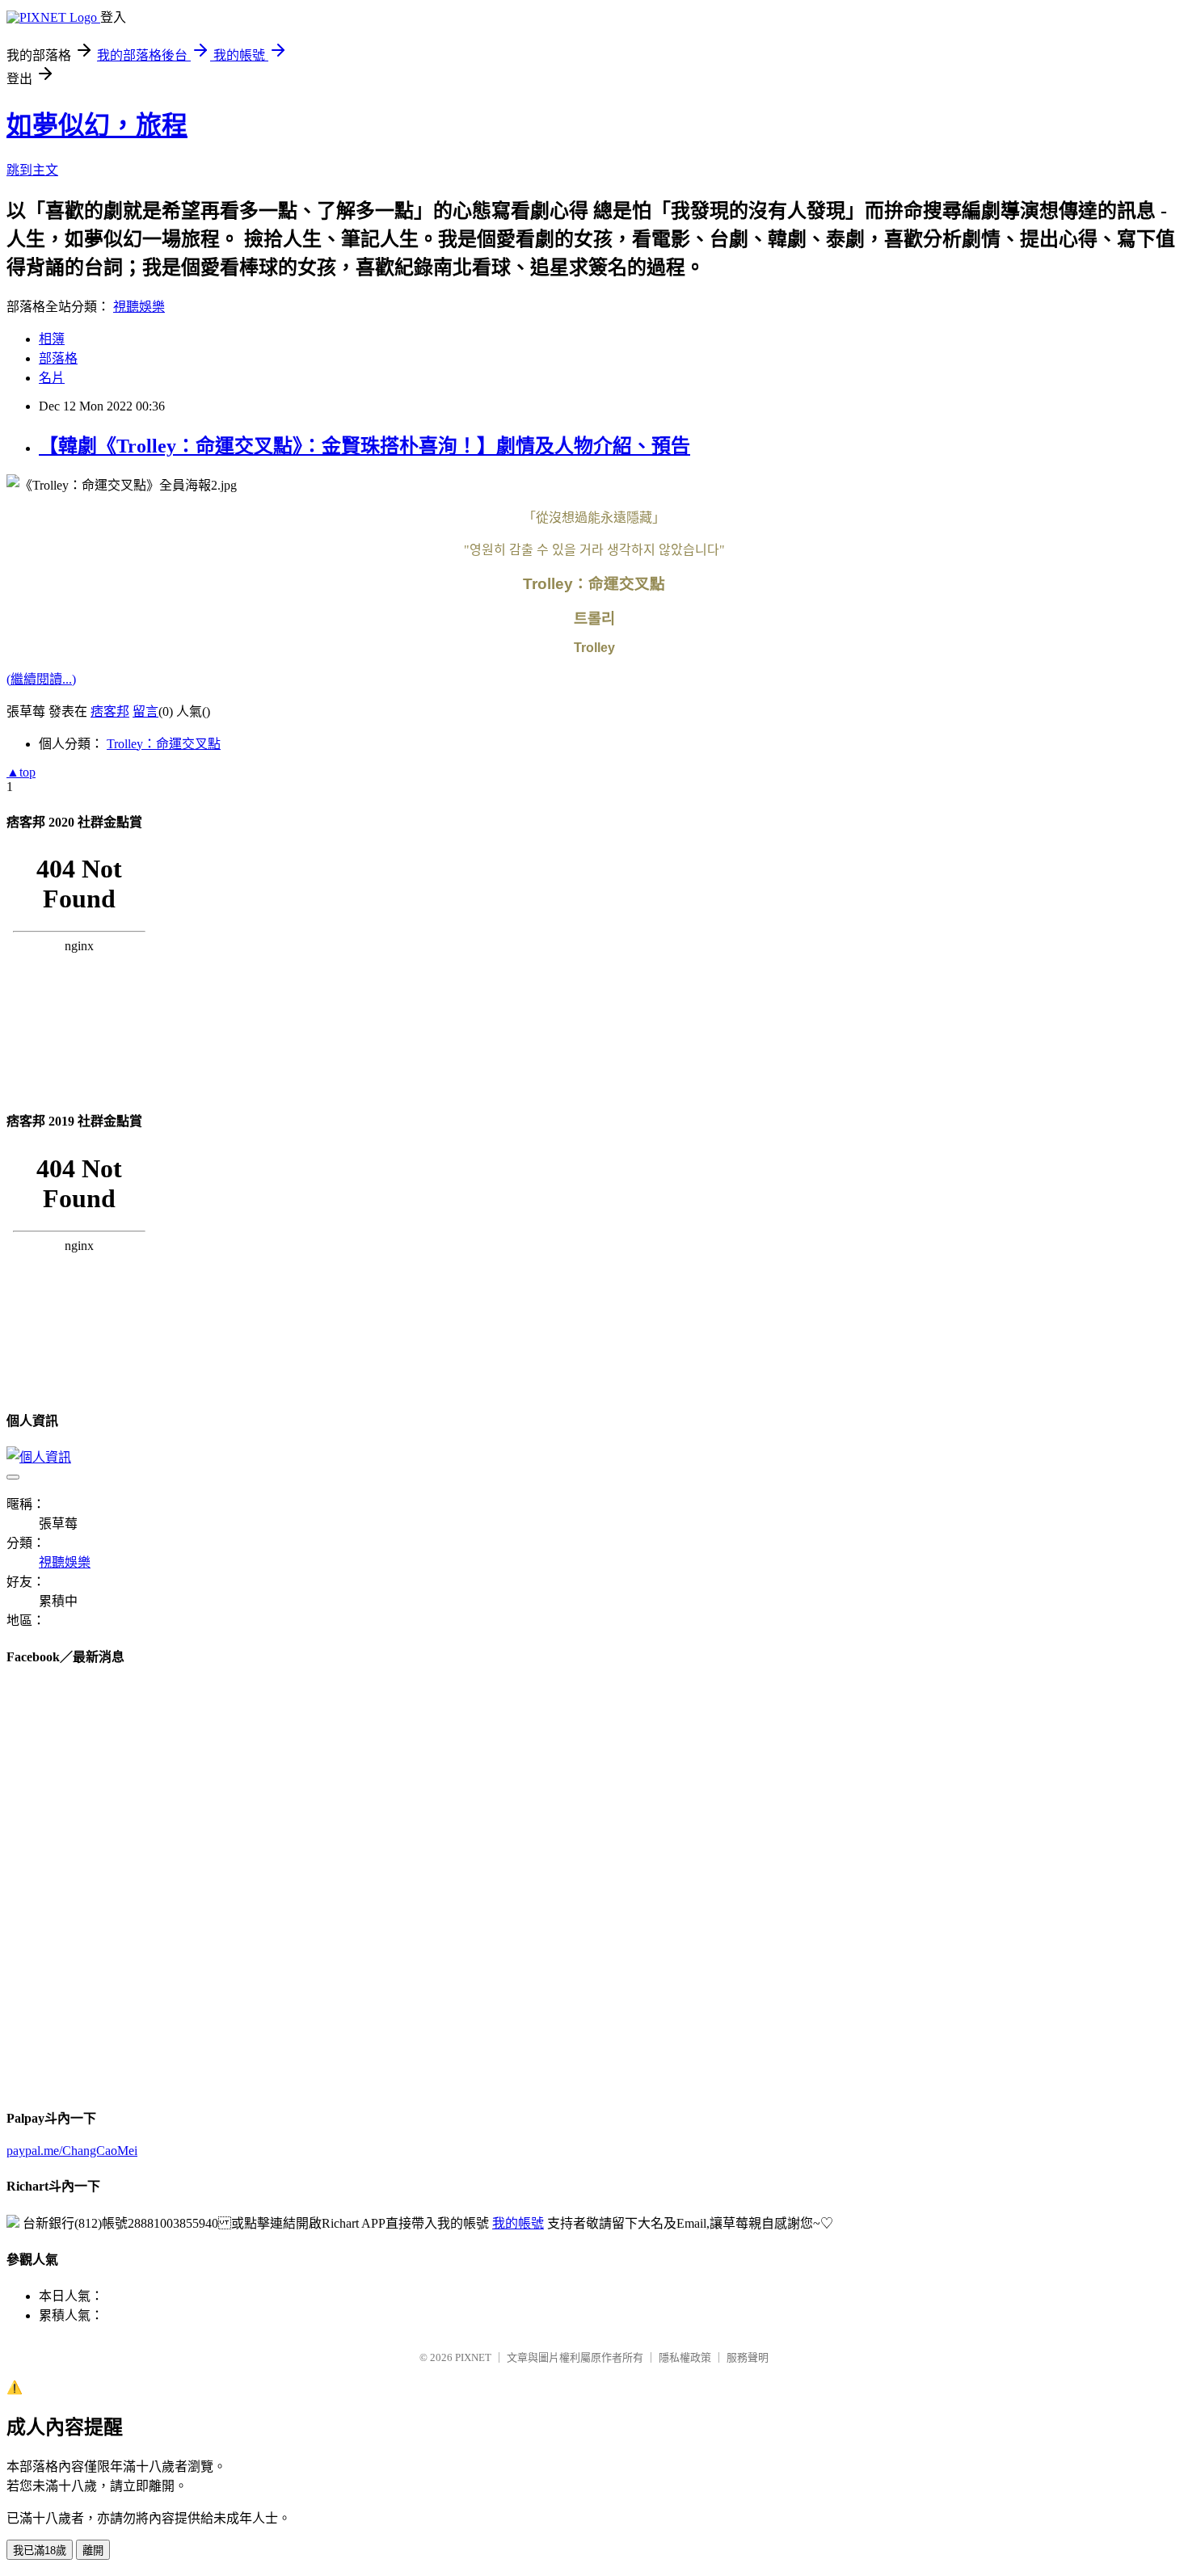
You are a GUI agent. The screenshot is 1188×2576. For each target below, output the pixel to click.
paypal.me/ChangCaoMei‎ (72, 2151)
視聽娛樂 (139, 307)
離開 (93, 2551)
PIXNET (473, 2357)
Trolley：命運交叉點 (164, 744)
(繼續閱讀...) (41, 679)
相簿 (52, 339)
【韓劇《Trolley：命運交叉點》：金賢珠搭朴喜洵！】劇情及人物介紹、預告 (364, 446)
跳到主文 (32, 170)
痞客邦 (110, 711)
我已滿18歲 (40, 2551)
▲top (21, 772)
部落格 (58, 358)
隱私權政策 (685, 2357)
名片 (52, 378)
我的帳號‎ (518, 2223)
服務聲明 (748, 2357)
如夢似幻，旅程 (97, 125)
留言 (145, 711)
